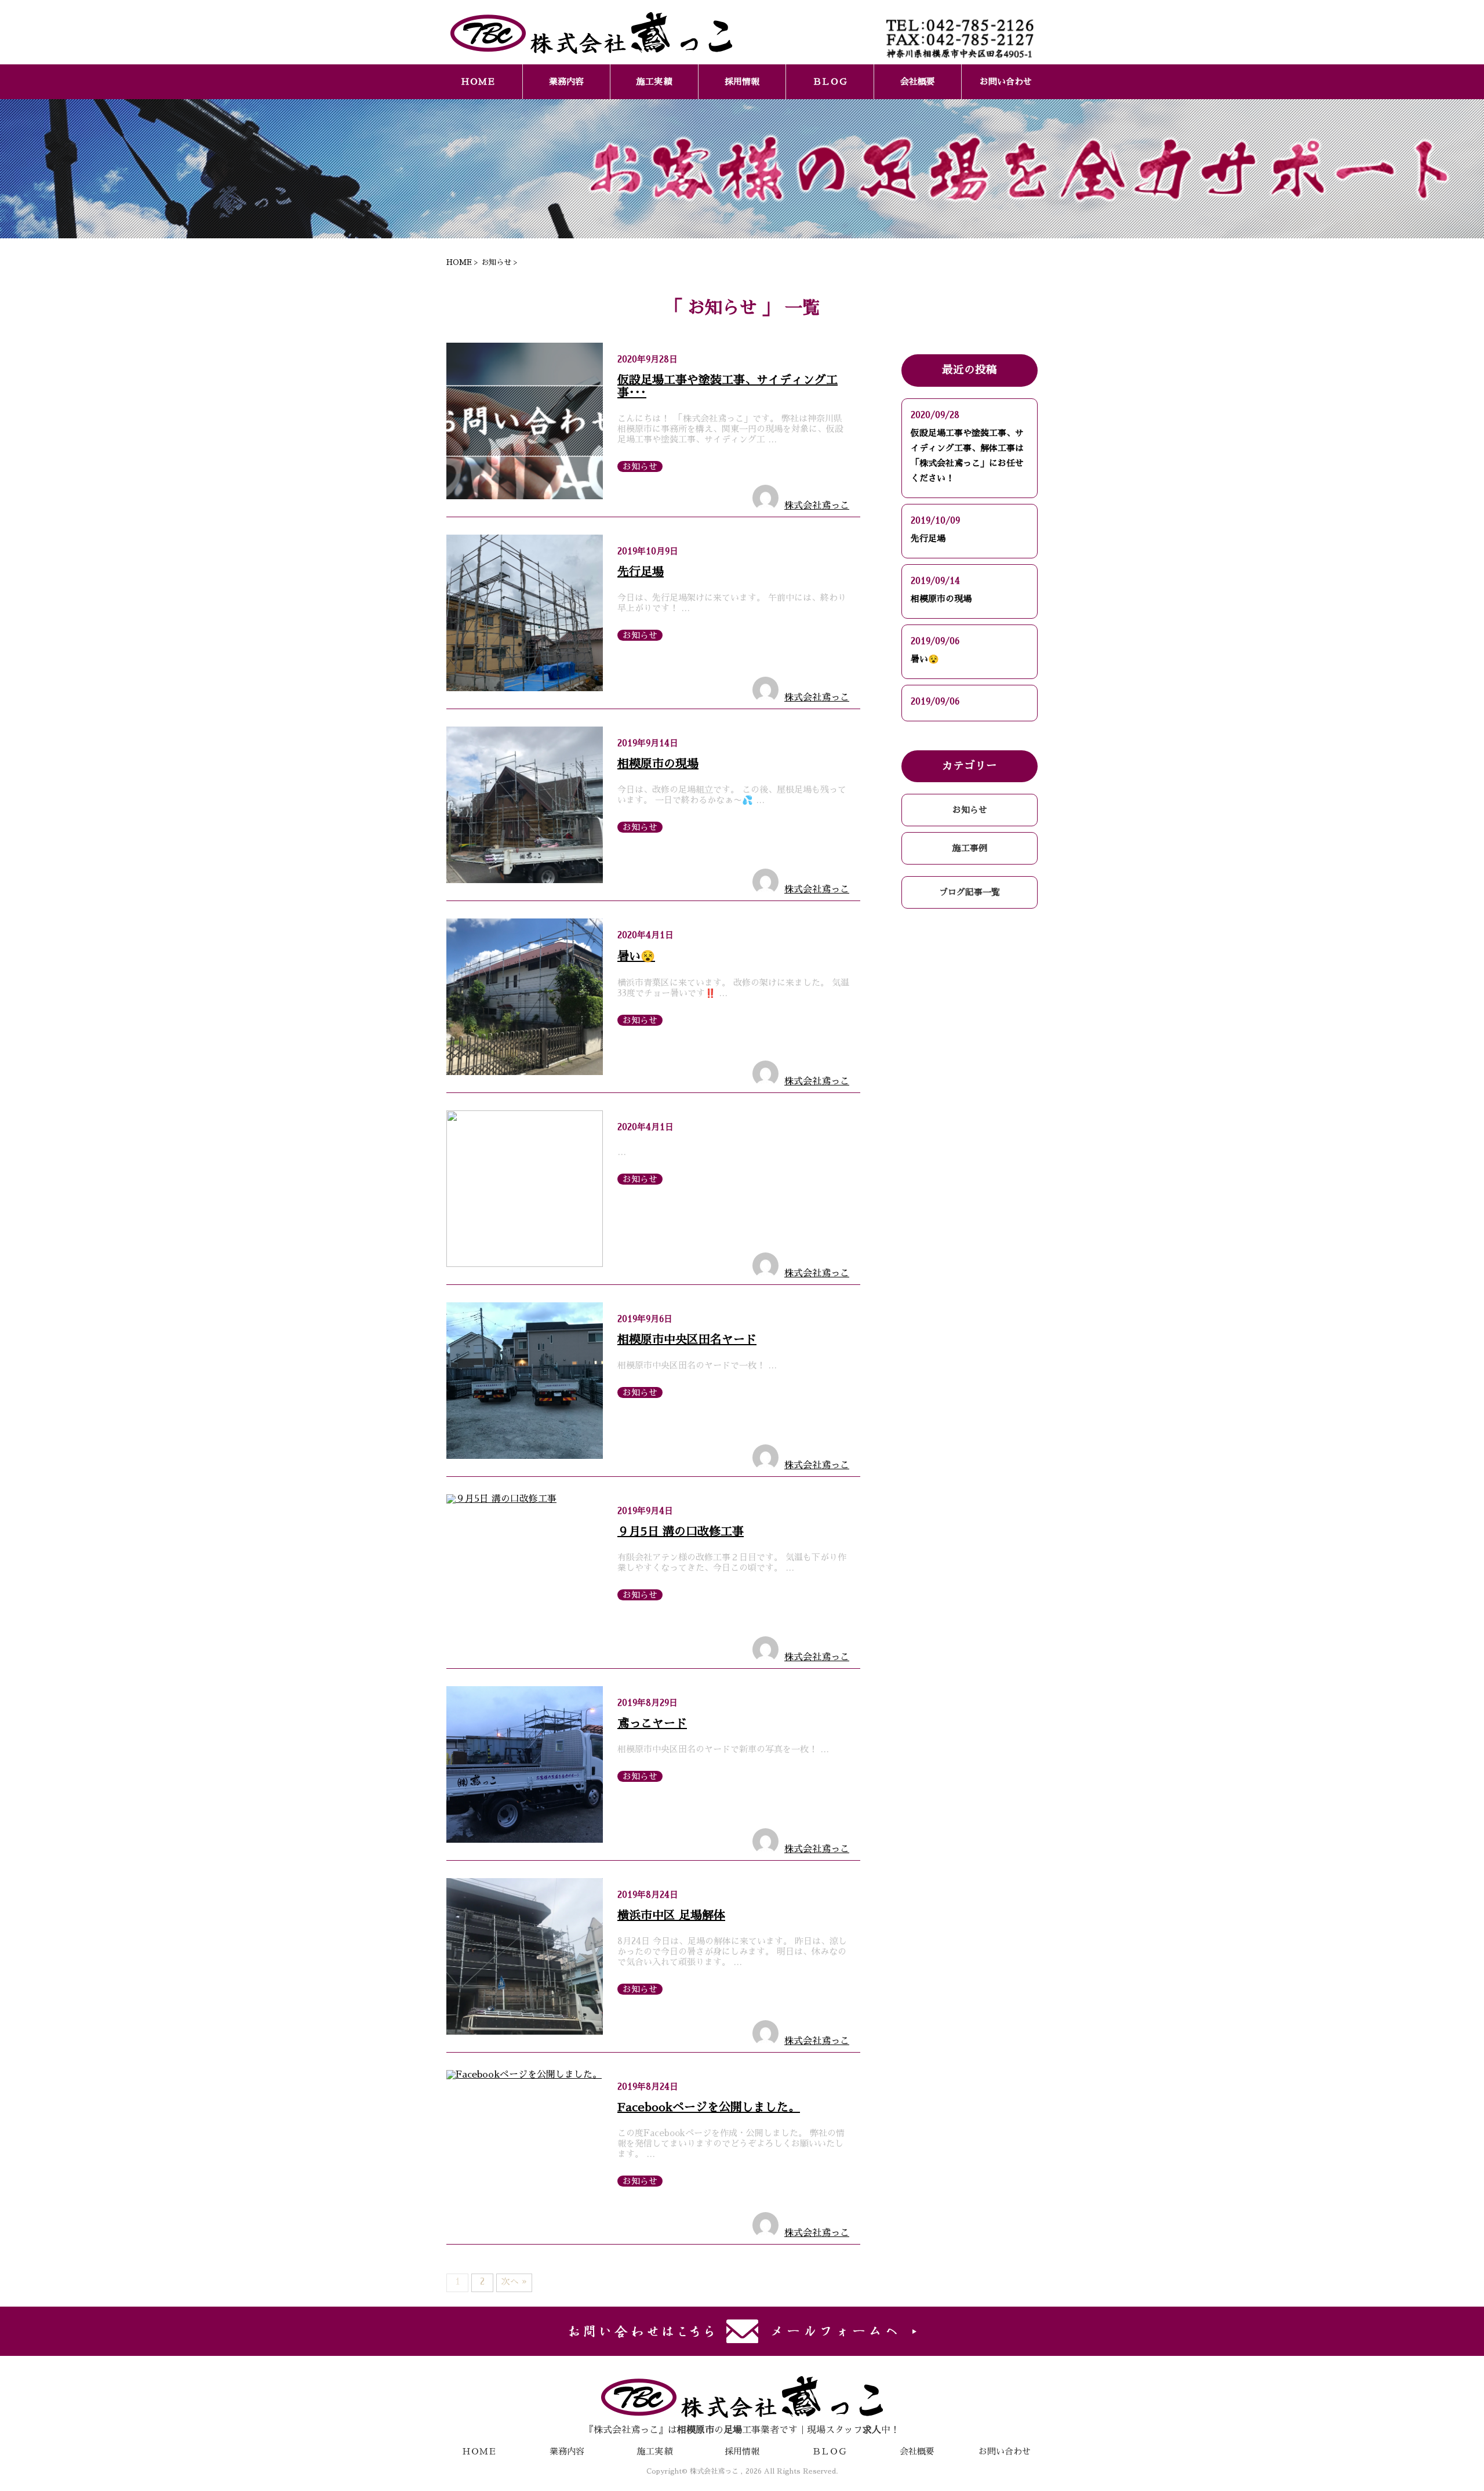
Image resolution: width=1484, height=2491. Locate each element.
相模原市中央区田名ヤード (687, 1339)
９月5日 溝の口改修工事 (681, 1531)
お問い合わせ (1006, 81)
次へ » (514, 2281)
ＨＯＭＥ (478, 81)
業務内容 (566, 81)
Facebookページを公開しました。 (709, 2107)
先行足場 (641, 572)
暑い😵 (636, 956)
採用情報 (742, 81)
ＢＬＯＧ (830, 81)
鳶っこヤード (652, 1723)
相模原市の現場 (658, 764)
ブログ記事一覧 (970, 892)
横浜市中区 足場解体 (671, 1915)
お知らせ (640, 466)
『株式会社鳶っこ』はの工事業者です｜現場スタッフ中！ (742, 2430)
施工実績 (654, 81)
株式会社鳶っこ (817, 506)
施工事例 (970, 848)
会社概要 (918, 81)
